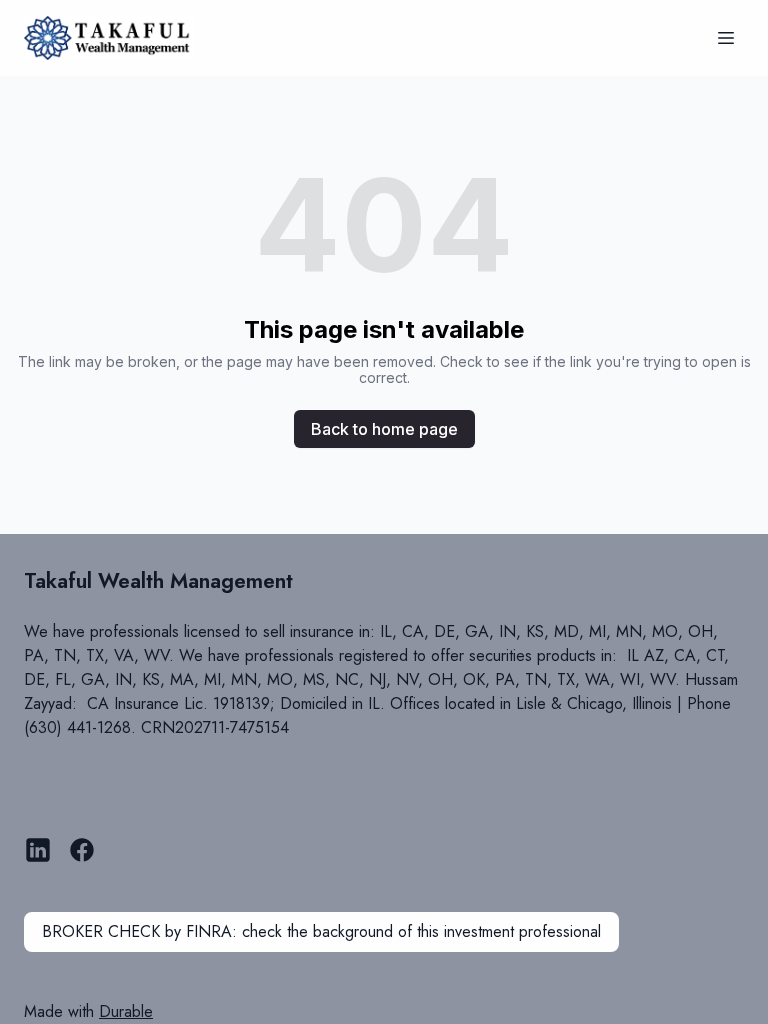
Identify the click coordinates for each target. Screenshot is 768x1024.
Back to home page (384, 429)
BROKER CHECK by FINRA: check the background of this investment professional (321, 931)
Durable (126, 1011)
